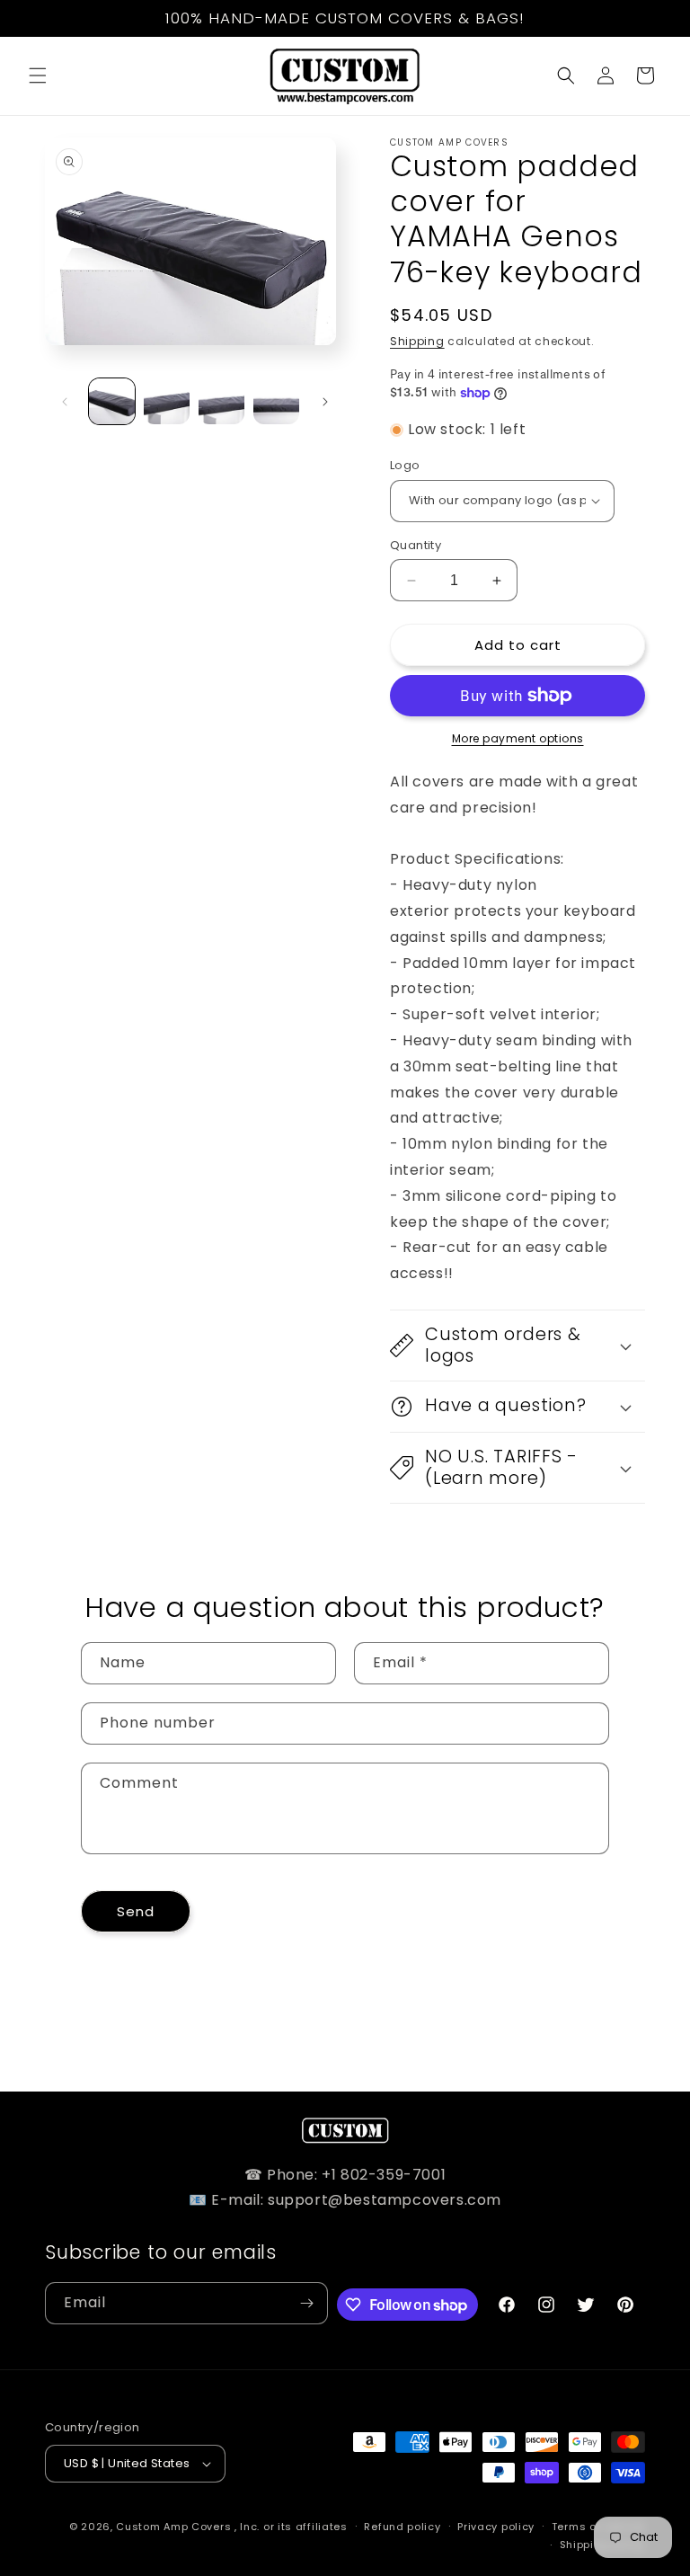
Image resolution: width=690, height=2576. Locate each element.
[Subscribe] (307, 2303)
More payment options (518, 738)
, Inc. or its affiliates (291, 2527)
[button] (38, 76)
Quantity (416, 545)
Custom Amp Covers (173, 2527)
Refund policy (402, 2527)
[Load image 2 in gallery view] (167, 401)
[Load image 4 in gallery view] (276, 401)
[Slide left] (65, 402)
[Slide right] (325, 402)
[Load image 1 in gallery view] (112, 401)
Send (136, 1911)
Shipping (417, 341)
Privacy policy (496, 2527)
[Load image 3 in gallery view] (221, 401)
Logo (405, 465)
